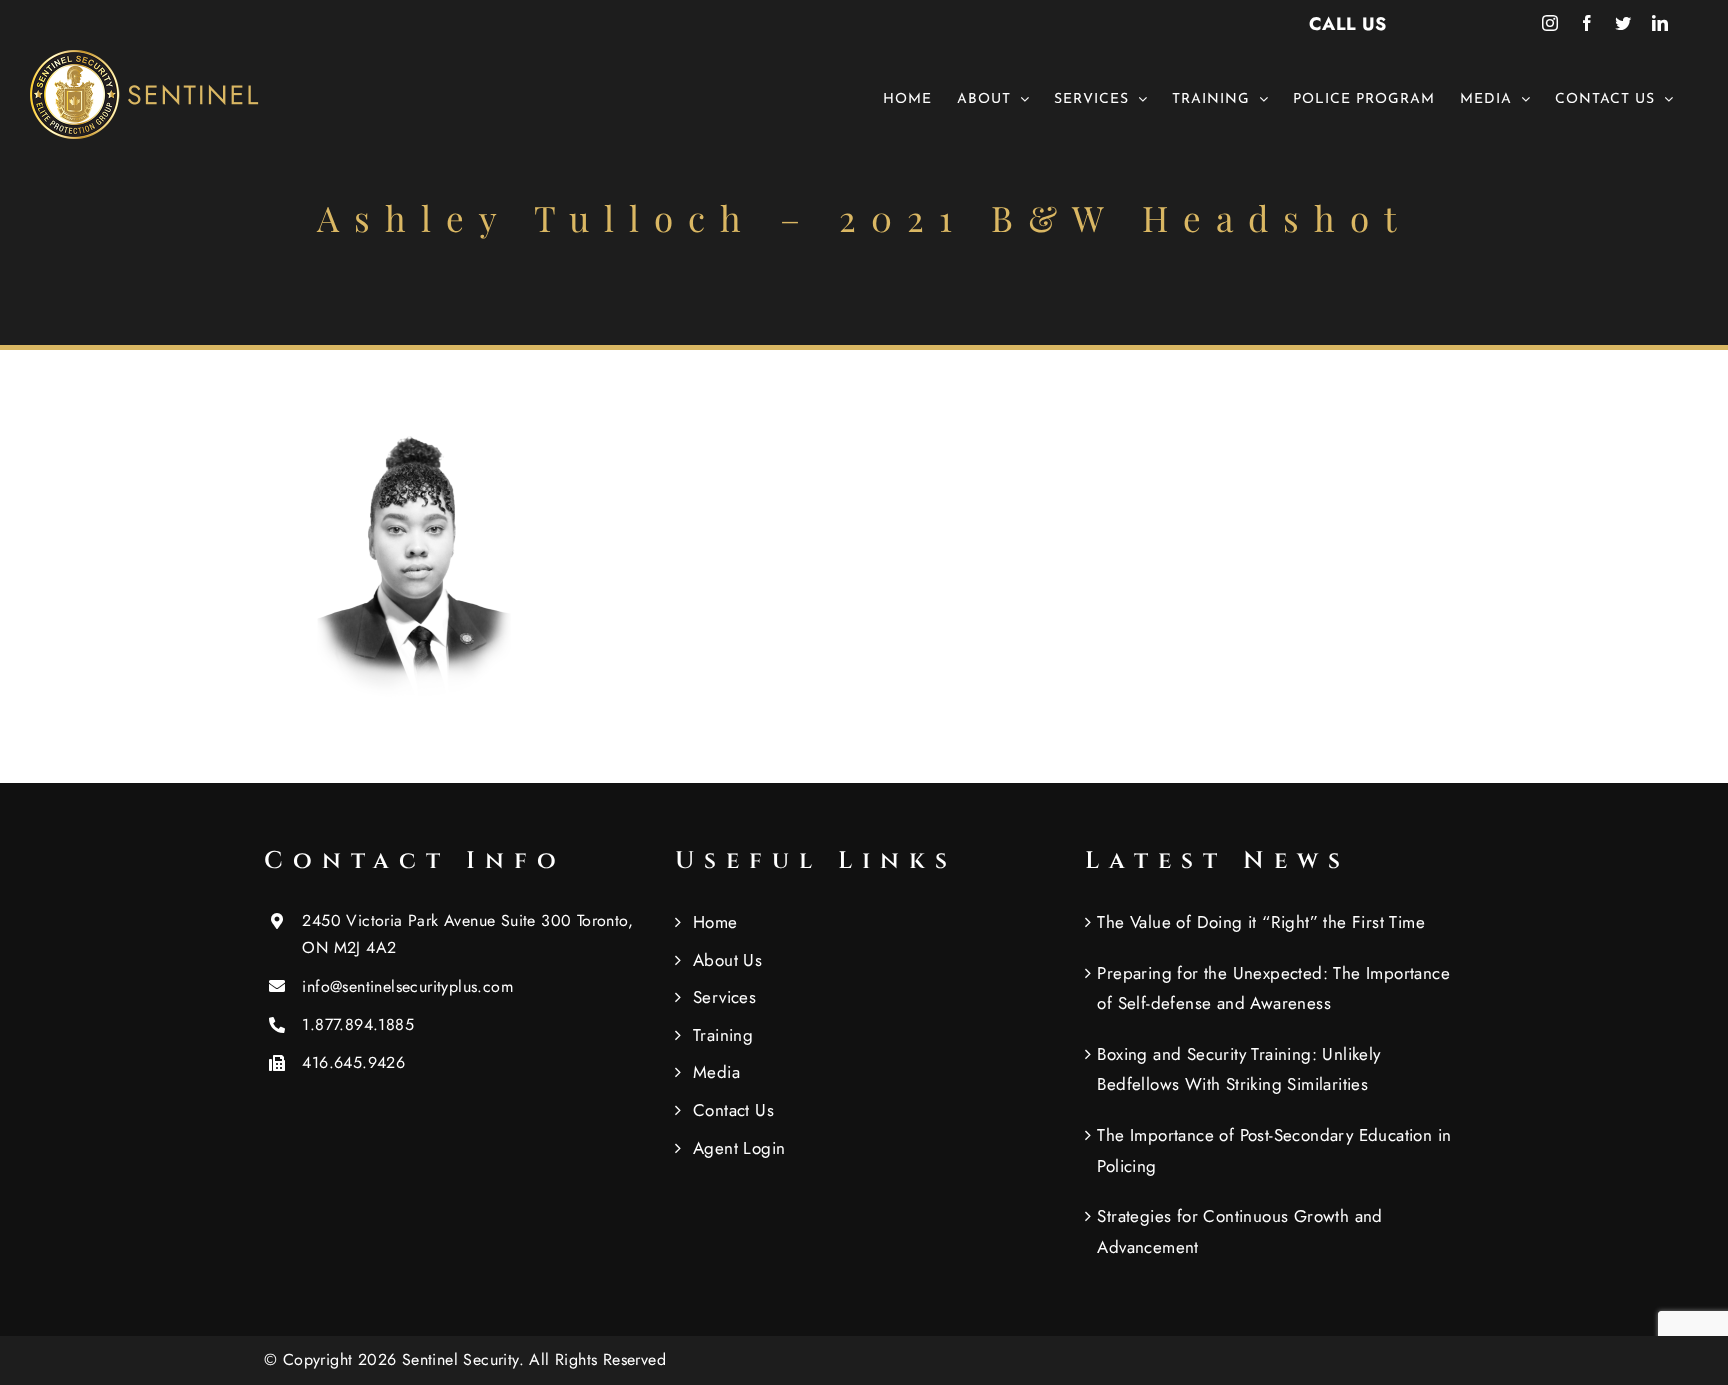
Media (716, 1072)
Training (723, 1035)
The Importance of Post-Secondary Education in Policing (1274, 1150)
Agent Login (739, 1148)
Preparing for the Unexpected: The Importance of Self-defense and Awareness (1273, 988)
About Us (727, 960)
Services (724, 997)
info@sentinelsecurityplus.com (407, 986)
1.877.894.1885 (358, 1024)
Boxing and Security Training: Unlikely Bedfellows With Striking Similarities (1238, 1069)
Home (715, 922)
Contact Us (733, 1110)
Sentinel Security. (466, 1359)
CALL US (1348, 24)
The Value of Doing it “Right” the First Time (1261, 922)
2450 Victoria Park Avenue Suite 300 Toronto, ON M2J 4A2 (467, 934)
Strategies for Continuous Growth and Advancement (1239, 1231)
